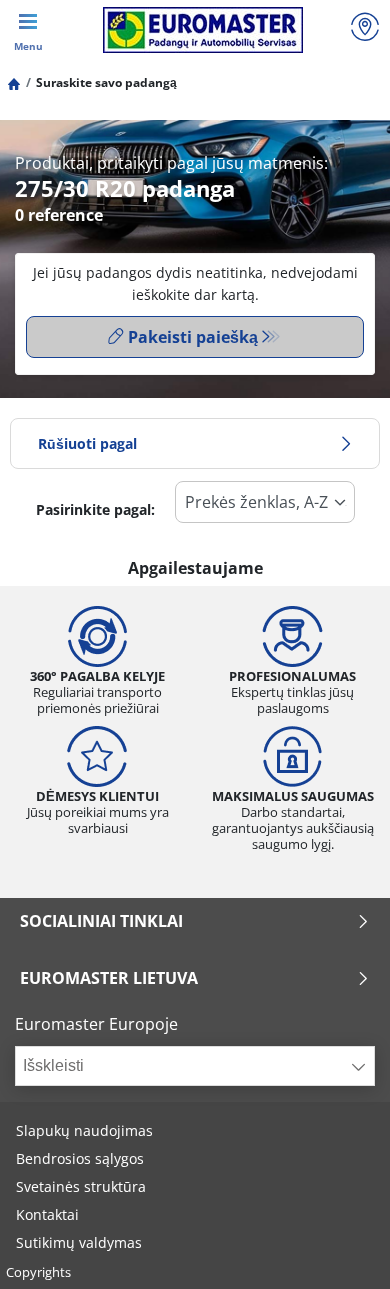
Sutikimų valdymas (79, 1242)
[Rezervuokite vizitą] (365, 29)
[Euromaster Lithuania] (202, 30)
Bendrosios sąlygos (80, 1158)
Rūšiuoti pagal (87, 443)
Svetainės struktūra (81, 1186)
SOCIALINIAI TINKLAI (101, 921)
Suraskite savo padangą (106, 82)
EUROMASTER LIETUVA (109, 978)
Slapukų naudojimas (84, 1130)
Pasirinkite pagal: (95, 509)
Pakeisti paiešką (193, 337)
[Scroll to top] (337, 1246)
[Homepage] (14, 82)
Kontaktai (47, 1214)
